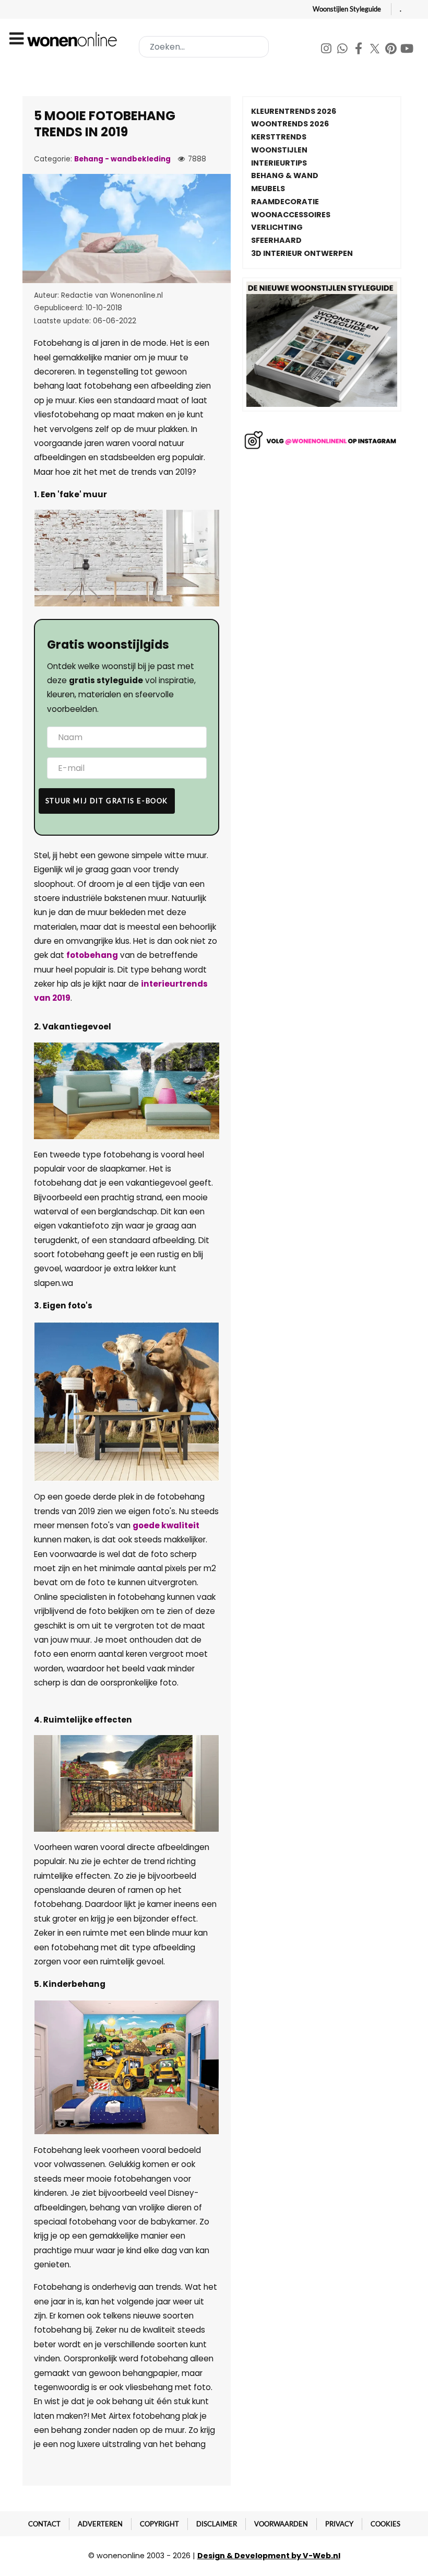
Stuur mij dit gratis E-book (107, 801)
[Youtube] (407, 50)
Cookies (385, 2524)
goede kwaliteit (166, 1525)
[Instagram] (327, 50)
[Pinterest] (392, 50)
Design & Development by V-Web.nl (269, 2556)
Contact (44, 2524)
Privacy (339, 2524)
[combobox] (204, 47)
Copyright (159, 2524)
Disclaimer (217, 2524)
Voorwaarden (281, 2524)
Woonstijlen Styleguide (347, 9)
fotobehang (92, 955)
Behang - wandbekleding (122, 159)
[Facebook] (359, 50)
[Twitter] (376, 50)
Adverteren (100, 2524)
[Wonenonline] (74, 39)
